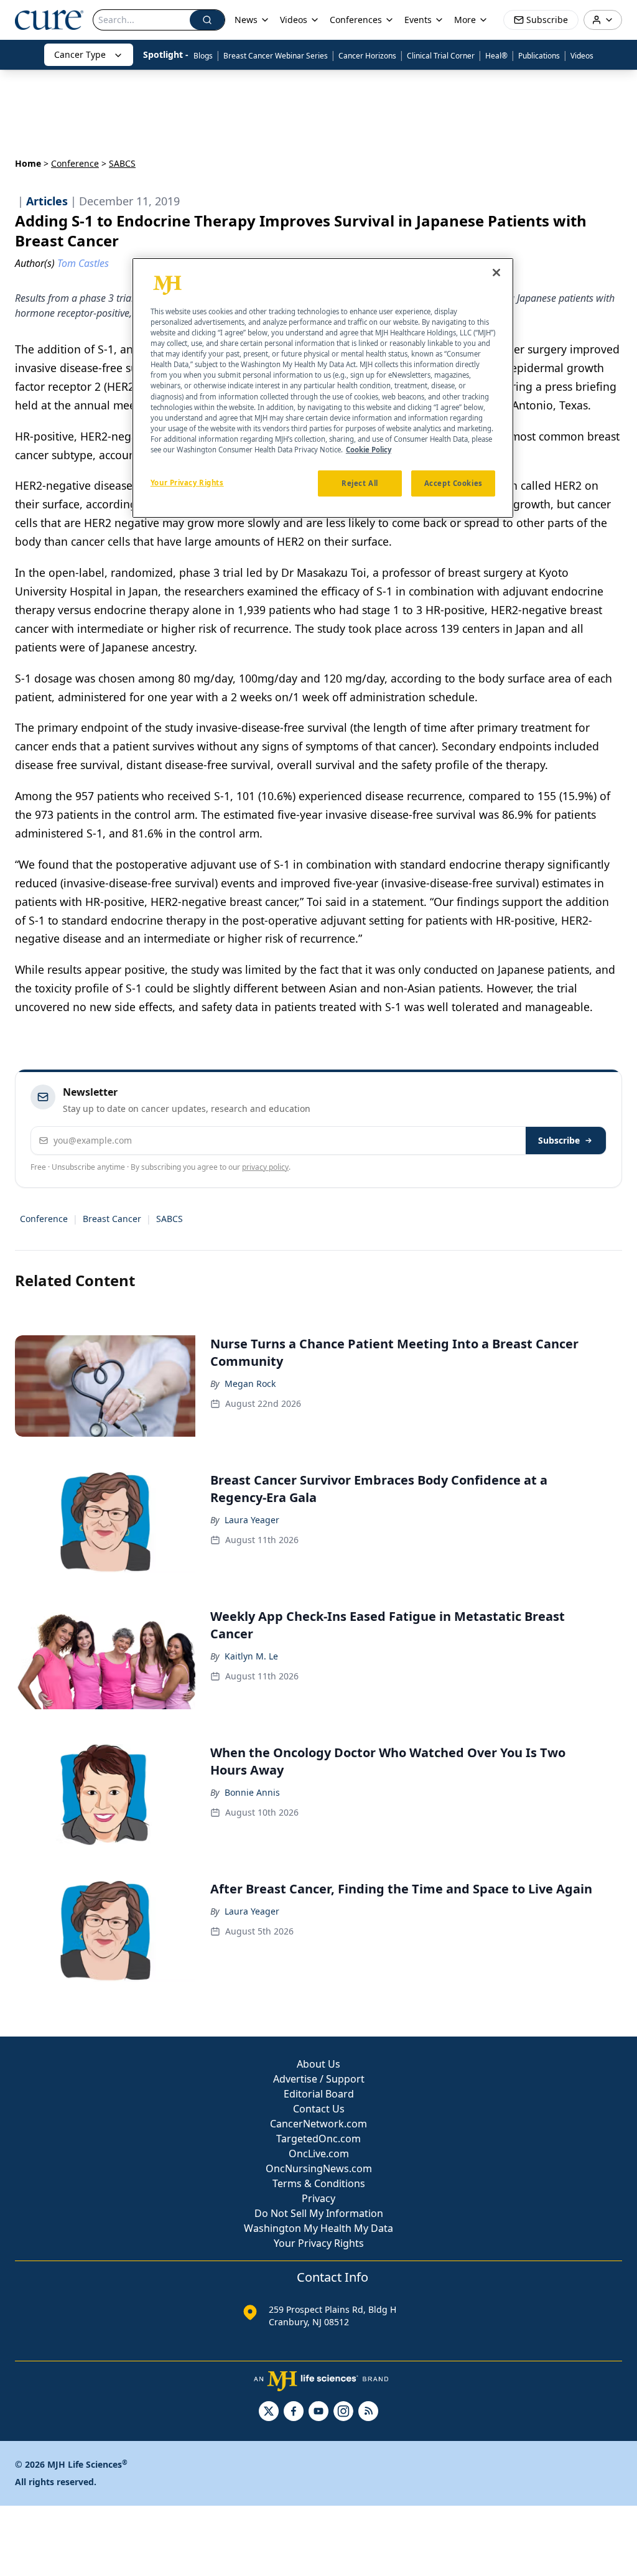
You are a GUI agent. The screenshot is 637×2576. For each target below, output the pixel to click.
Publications (539, 56)
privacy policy (265, 1167)
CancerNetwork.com (318, 2124)
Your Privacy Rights (319, 2243)
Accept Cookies (453, 483)
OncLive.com (319, 2154)
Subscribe (559, 1140)
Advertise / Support (319, 2079)
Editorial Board (319, 2094)
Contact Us (319, 2109)
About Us (318, 2064)
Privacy (318, 2198)
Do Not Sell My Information (319, 2213)
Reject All (360, 483)
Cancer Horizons (367, 56)
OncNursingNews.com (319, 2168)
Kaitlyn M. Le (251, 1656)
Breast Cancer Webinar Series (276, 56)
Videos (582, 56)
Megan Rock (250, 1384)
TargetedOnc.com (318, 2139)
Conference (75, 163)
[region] (323, 388)
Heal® (496, 56)
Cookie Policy (369, 450)
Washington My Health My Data (318, 2228)
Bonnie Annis (252, 1792)
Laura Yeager (252, 1520)
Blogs (203, 56)
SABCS (170, 1219)
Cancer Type (80, 54)
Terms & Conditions (319, 2183)
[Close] (496, 273)
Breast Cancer (112, 1219)
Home (28, 163)
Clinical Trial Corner (441, 56)
